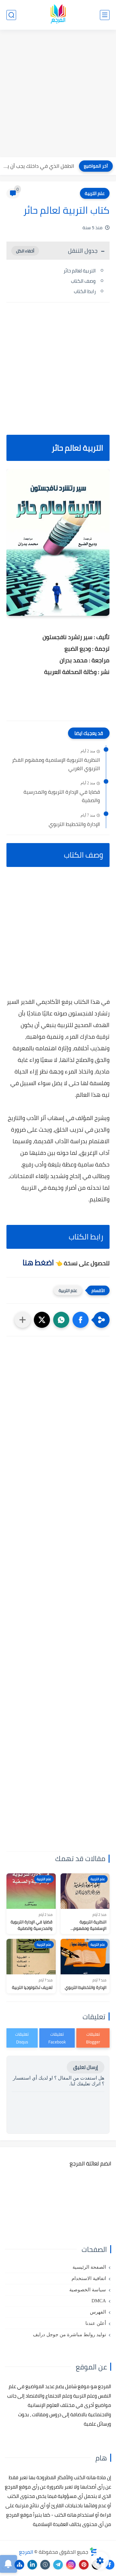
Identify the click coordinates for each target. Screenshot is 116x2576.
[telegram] (58, 2565)
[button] (81, 1320)
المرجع (26, 2552)
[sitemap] (19, 2565)
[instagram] (71, 2565)
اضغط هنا (38, 1263)
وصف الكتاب (83, 281)
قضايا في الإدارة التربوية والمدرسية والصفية (62, 796)
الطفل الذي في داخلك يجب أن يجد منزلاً (39, 166)
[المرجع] (58, 15)
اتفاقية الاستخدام (89, 2278)
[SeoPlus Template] (93, 2552)
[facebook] (110, 2565)
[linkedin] (32, 2565)
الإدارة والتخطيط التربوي (74, 824)
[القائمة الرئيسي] (105, 15)
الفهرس (98, 2312)
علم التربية (95, 193)
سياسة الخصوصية (88, 2290)
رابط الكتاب (85, 291)
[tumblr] (45, 2565)
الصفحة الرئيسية (89, 2267)
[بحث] (11, 15)
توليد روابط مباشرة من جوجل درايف (69, 2335)
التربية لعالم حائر (80, 271)
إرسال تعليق (86, 2067)
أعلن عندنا (96, 2323)
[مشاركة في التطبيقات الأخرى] (23, 1320)
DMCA (99, 2301)
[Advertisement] (58, 94)
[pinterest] (84, 2565)
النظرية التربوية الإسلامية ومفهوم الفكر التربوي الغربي (56, 764)
